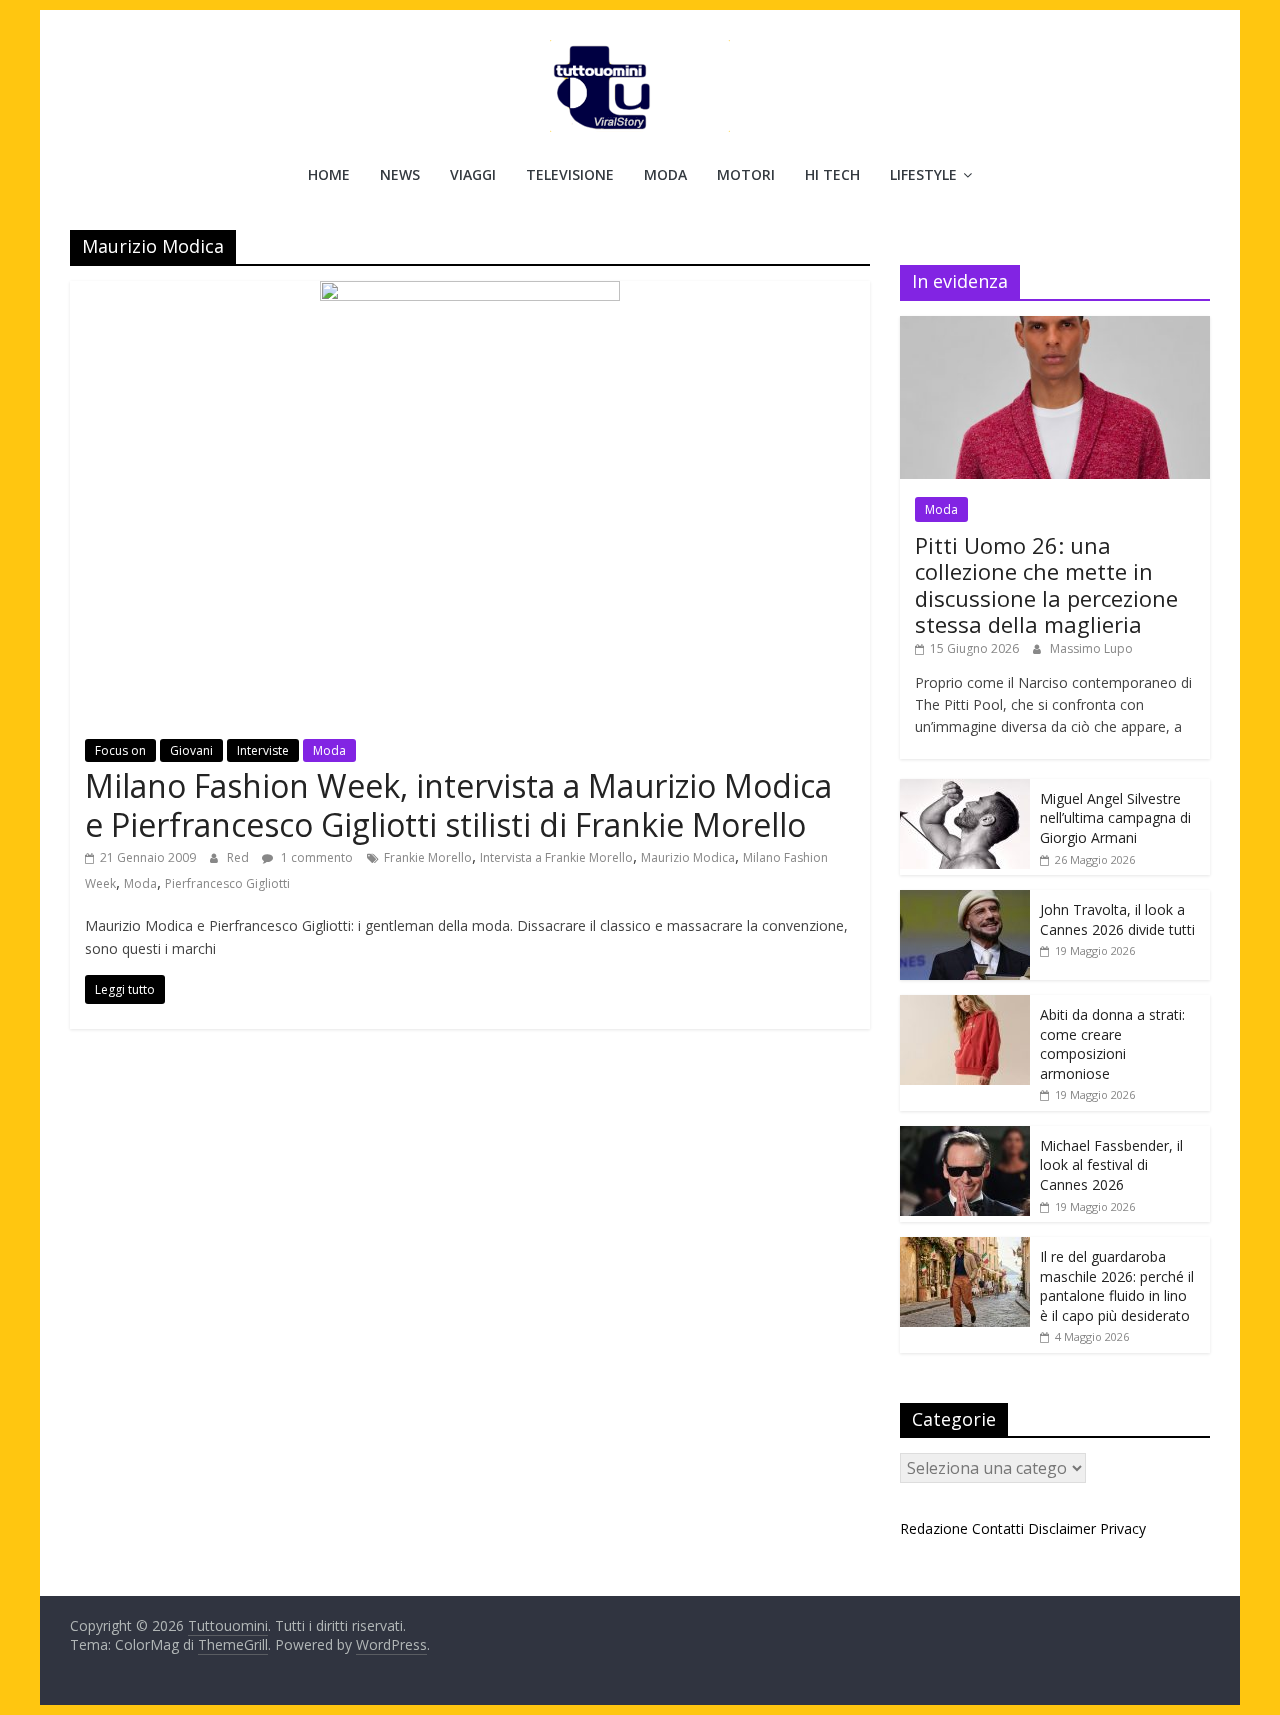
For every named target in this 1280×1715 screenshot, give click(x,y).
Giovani (191, 750)
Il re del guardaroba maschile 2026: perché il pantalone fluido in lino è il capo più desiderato (1117, 1286)
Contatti (998, 1528)
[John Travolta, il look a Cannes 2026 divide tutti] (965, 900)
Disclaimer (1062, 1528)
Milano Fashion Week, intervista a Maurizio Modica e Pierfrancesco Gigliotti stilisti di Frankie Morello (458, 804)
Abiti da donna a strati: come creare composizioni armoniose (1112, 1044)
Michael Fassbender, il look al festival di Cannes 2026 (1111, 1165)
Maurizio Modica (688, 857)
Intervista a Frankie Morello (556, 857)
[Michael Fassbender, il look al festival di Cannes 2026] (965, 1136)
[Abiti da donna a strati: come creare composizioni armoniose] (965, 1005)
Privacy (1123, 1528)
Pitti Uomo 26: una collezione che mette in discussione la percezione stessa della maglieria (1046, 584)
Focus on (120, 750)
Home (329, 174)
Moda (665, 174)
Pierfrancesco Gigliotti (227, 883)
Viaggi (473, 174)
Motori (746, 174)
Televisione (570, 174)
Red (239, 857)
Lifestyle (923, 174)
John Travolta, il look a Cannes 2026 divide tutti (1117, 919)
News (400, 174)
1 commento (315, 857)
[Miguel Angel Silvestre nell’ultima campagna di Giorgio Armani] (965, 789)
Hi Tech (832, 174)
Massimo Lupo (1091, 648)
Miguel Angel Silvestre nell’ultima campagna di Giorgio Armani (1115, 818)
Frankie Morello (428, 857)
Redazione (934, 1528)
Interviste (263, 750)
